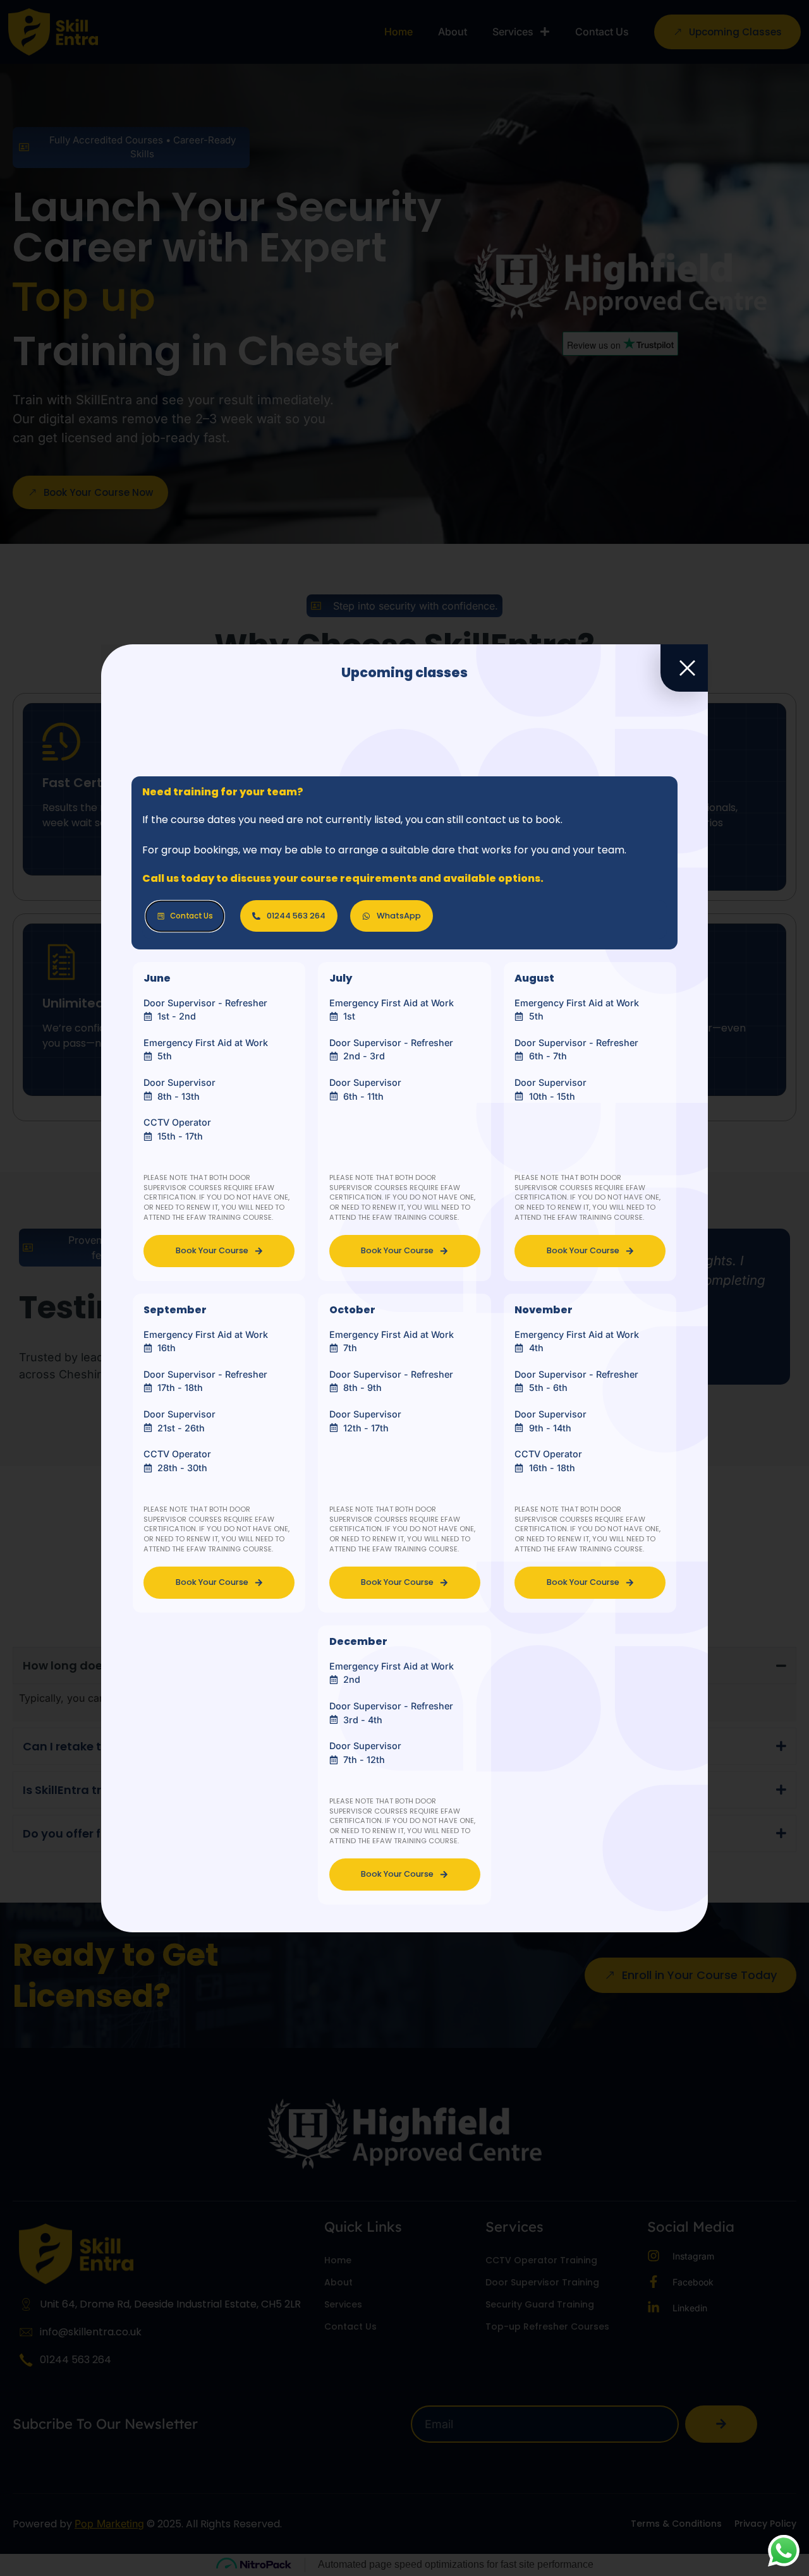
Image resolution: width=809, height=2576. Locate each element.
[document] (404, 1288)
